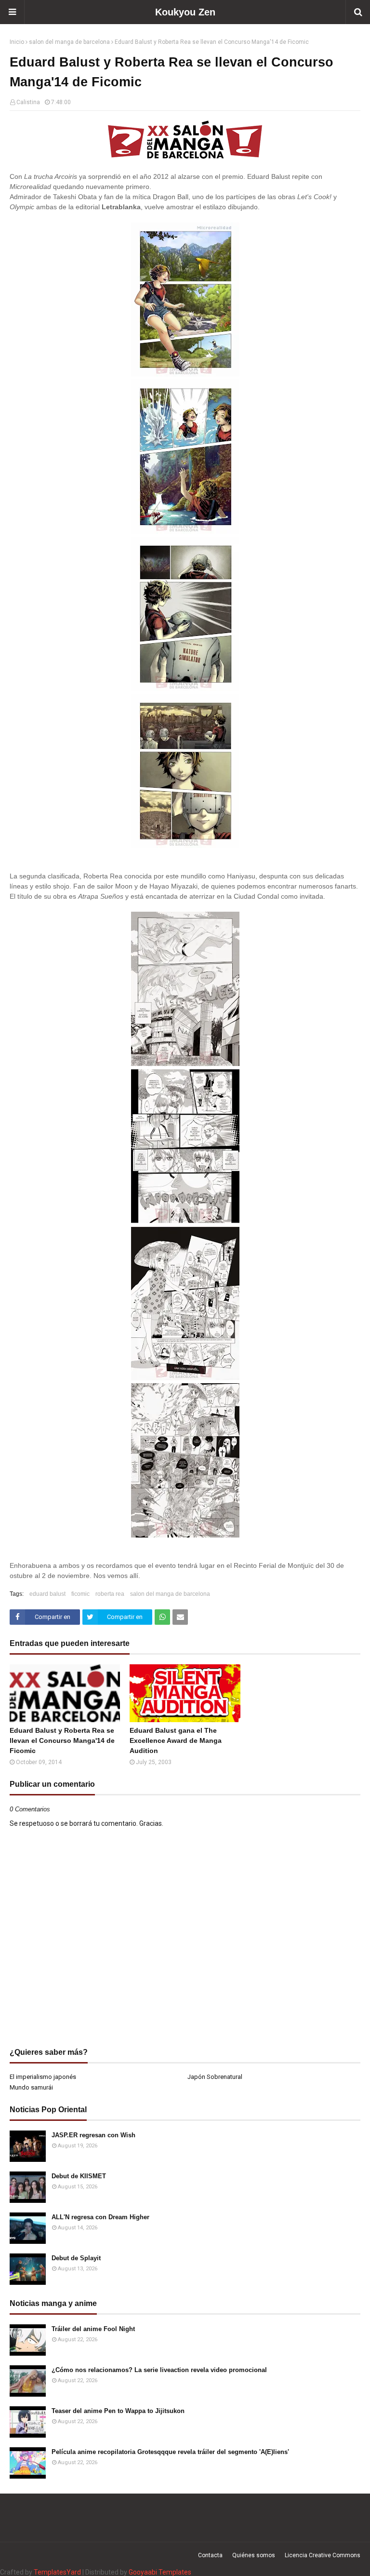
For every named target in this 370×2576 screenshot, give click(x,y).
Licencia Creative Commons (323, 2555)
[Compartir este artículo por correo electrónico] (180, 1617)
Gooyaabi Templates (160, 2572)
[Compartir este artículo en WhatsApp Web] (162, 1617)
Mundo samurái (31, 2087)
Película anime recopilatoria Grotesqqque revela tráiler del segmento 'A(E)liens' (170, 2452)
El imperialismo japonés (43, 2077)
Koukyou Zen (185, 12)
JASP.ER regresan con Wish (93, 2135)
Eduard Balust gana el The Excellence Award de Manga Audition (176, 1740)
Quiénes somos (254, 2555)
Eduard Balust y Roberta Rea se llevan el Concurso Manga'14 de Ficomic (62, 1740)
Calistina (28, 102)
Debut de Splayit (76, 2258)
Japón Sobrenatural (215, 2077)
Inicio (17, 42)
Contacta (210, 2555)
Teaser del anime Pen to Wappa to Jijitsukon (118, 2411)
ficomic (80, 1594)
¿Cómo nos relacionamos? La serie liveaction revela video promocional (159, 2370)
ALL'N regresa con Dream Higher (100, 2217)
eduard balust (47, 1594)
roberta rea (110, 1594)
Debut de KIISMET (79, 2176)
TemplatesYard (57, 2572)
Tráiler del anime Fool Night (93, 2329)
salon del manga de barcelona (69, 42)
